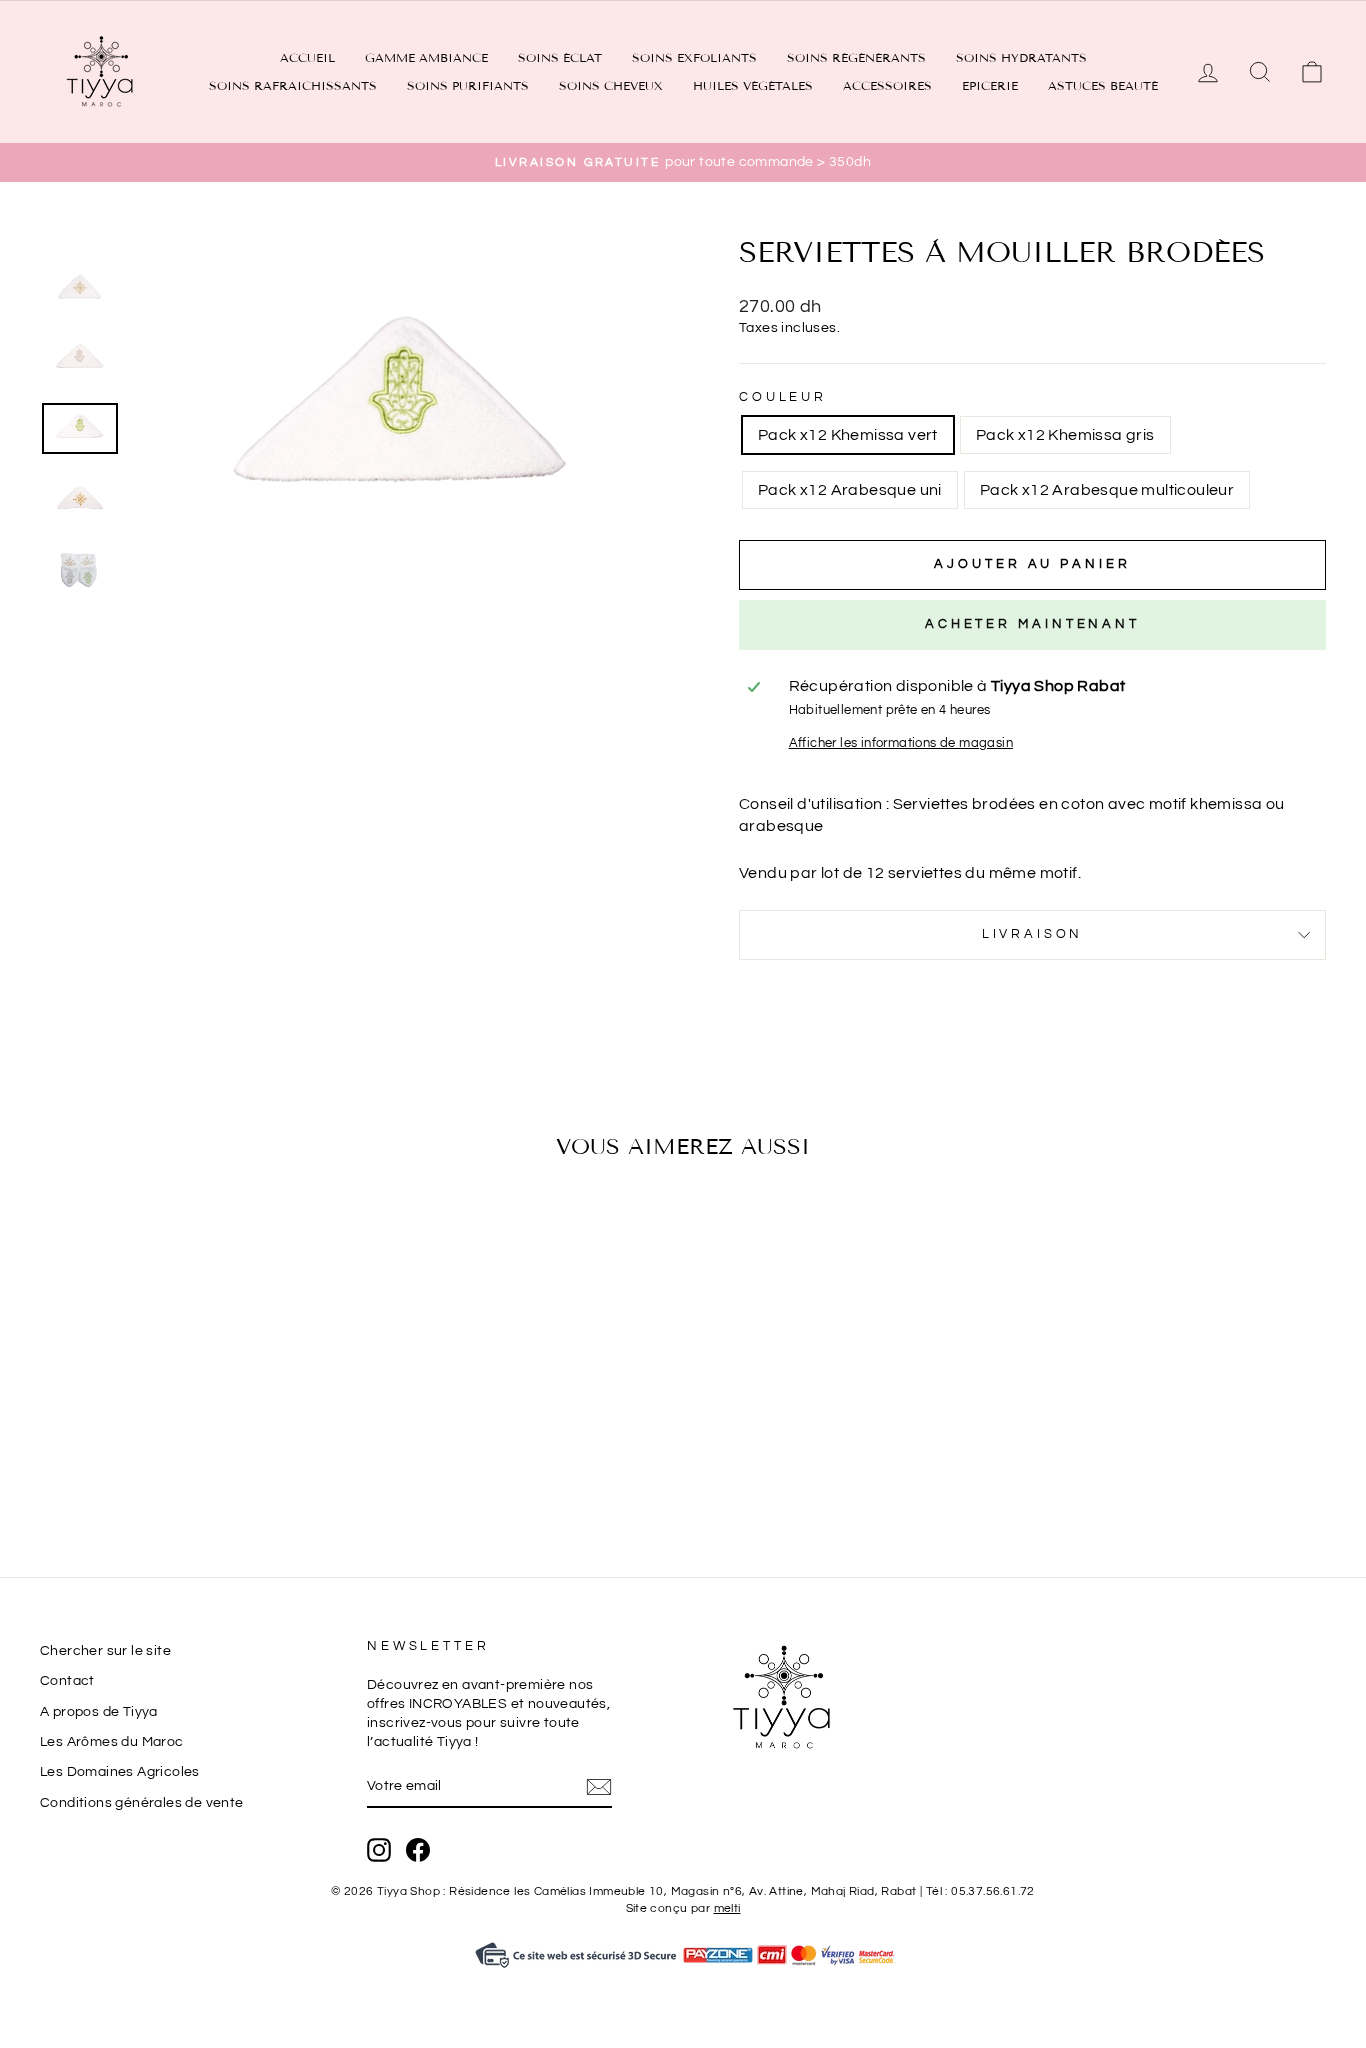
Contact (67, 1681)
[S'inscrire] (599, 1787)
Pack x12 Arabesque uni (850, 490)
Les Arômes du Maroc (112, 1742)
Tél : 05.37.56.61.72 (980, 1891)
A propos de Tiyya (99, 1712)
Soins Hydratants (1021, 57)
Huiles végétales (753, 85)
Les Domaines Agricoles (120, 1772)
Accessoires (887, 85)
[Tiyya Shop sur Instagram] (379, 1850)
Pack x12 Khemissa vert (848, 435)
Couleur (783, 397)
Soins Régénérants (856, 57)
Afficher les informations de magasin (901, 743)
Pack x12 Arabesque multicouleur (1107, 490)
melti (727, 1908)
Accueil (307, 57)
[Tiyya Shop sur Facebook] (418, 1850)
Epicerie (990, 85)
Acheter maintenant (1032, 624)
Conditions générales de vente (142, 1803)
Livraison (1033, 934)
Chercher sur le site (105, 1651)
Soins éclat (560, 57)
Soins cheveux (611, 85)
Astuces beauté (1103, 85)
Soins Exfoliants (694, 57)
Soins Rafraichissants (293, 85)
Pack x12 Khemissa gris (1065, 435)
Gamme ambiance (426, 57)
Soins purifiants (468, 85)
